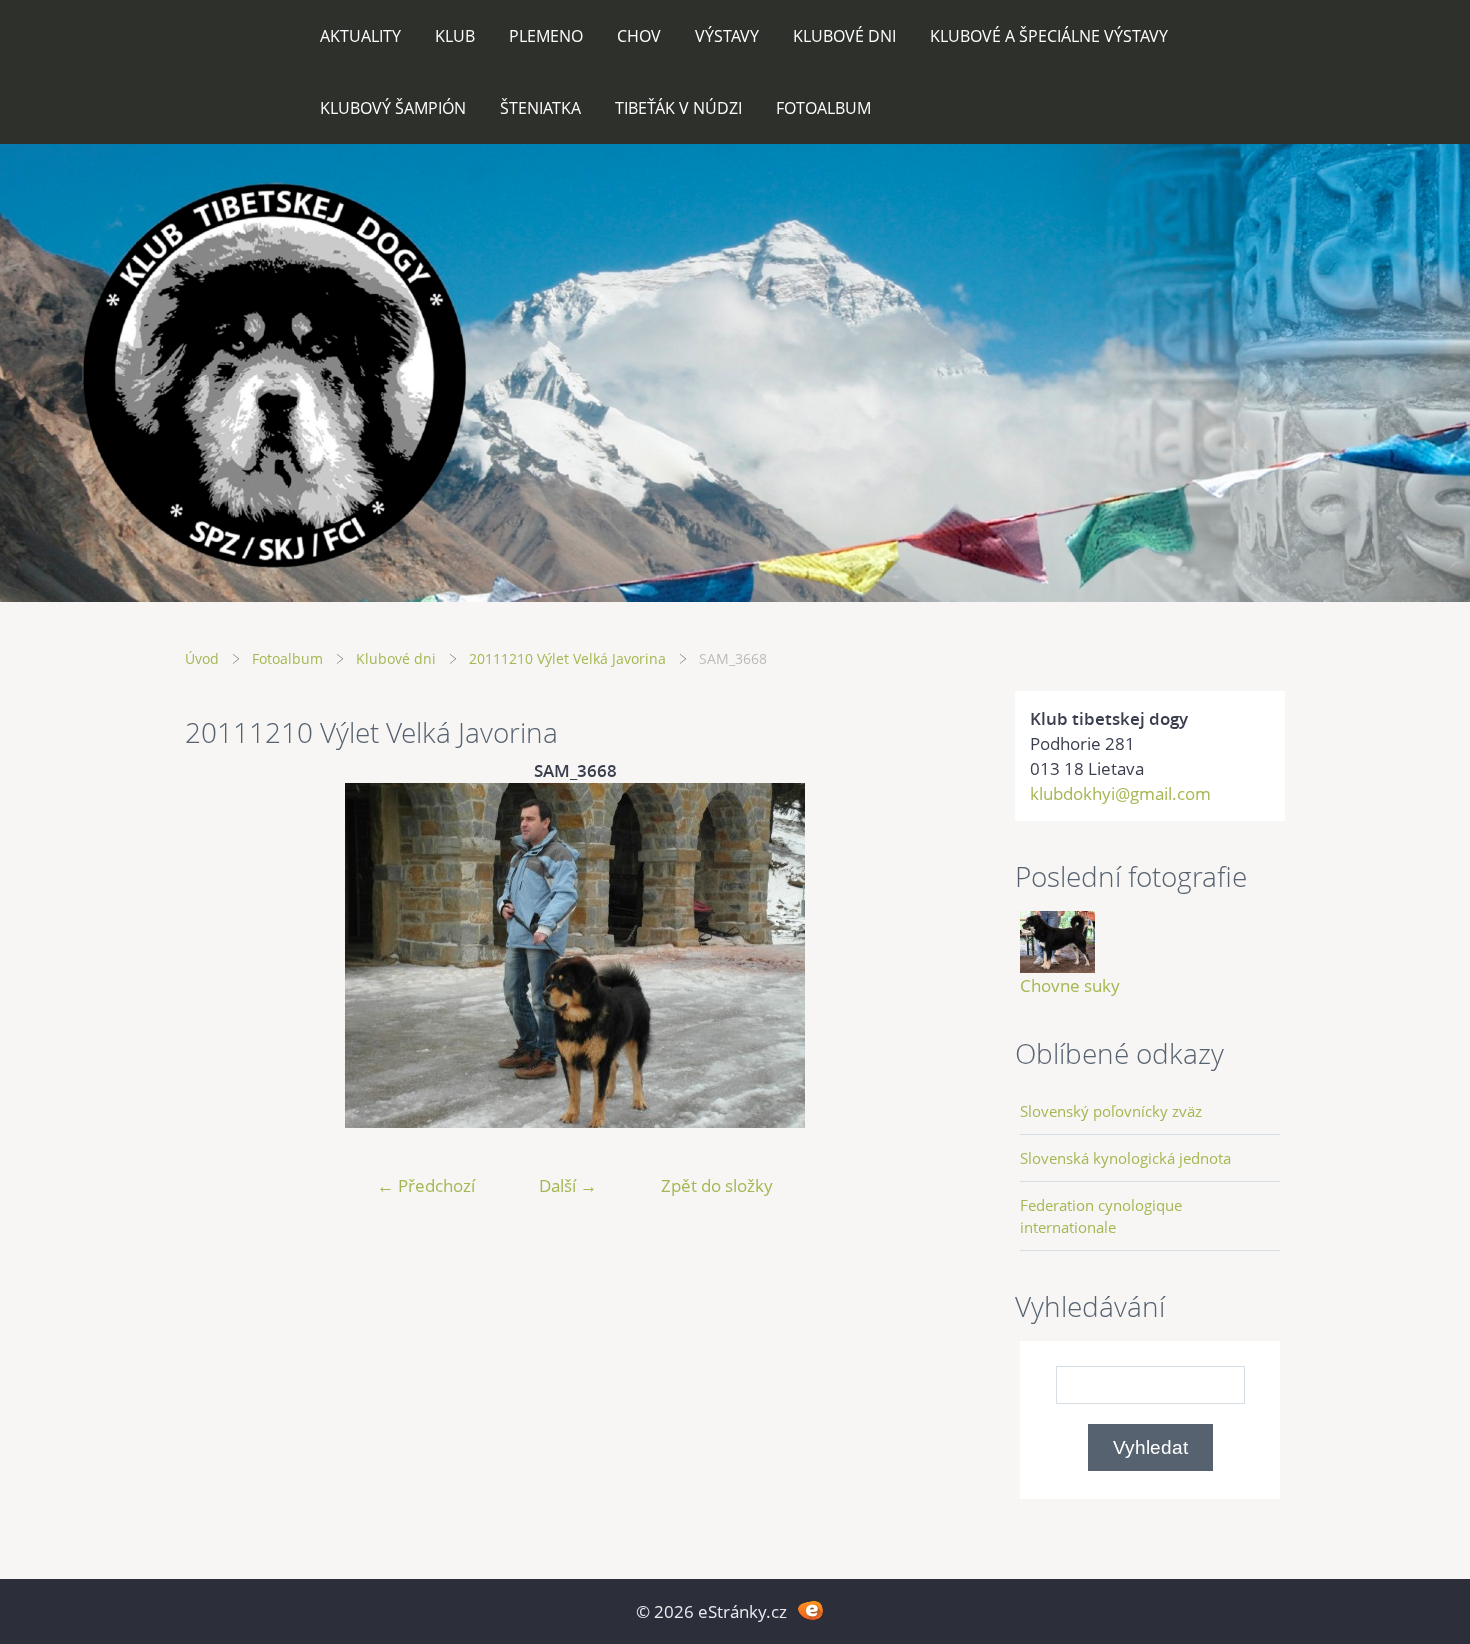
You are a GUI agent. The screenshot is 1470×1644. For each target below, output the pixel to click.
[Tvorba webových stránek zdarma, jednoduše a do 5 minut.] (810, 1609)
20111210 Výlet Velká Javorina (567, 658)
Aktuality (360, 36)
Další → (568, 1185)
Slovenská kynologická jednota (1125, 1158)
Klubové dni (844, 36)
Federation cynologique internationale (1101, 1216)
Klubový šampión (393, 108)
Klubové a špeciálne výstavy (1049, 36)
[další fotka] (932, 955)
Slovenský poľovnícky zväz (1111, 1111)
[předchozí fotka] (217, 955)
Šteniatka (540, 108)
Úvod (202, 658)
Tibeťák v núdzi (678, 108)
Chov (639, 36)
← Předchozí (426, 1185)
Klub (455, 36)
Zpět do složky (717, 1185)
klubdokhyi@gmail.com (1120, 793)
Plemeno (546, 36)
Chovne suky (1070, 985)
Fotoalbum (823, 108)
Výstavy (727, 36)
